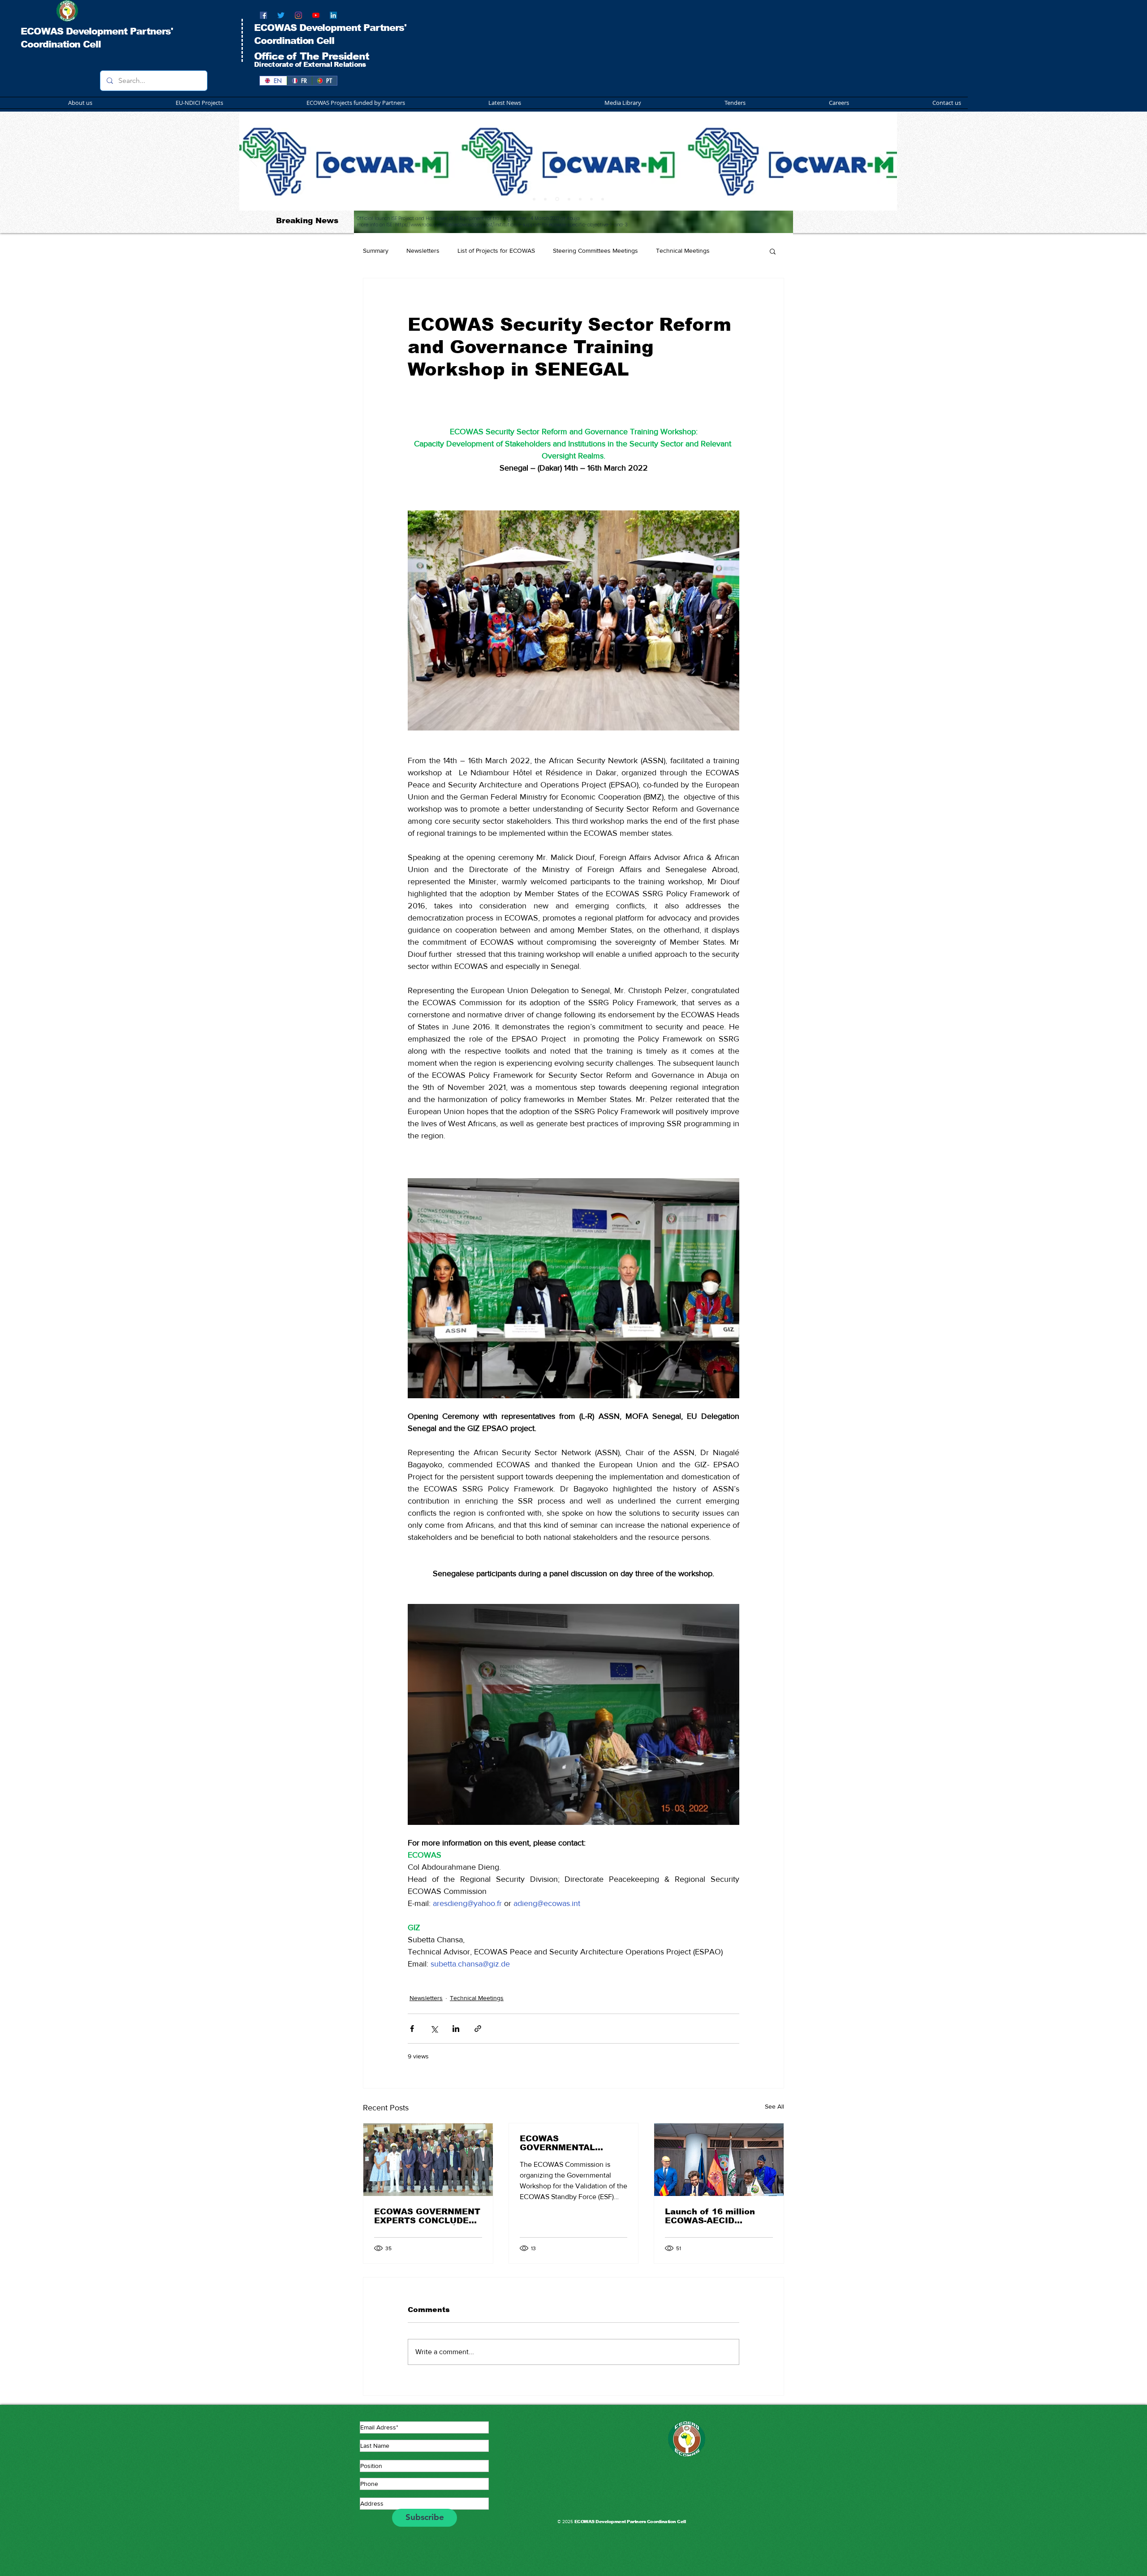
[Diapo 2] (545, 199)
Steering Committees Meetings (595, 251)
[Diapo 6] (580, 199)
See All (774, 2106)
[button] (321, 103)
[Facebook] (263, 15)
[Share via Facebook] (412, 2029)
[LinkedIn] (333, 15)
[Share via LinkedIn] (456, 2029)
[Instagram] (298, 15)
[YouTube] (316, 15)
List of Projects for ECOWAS (496, 251)
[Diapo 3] (556, 199)
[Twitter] (281, 15)
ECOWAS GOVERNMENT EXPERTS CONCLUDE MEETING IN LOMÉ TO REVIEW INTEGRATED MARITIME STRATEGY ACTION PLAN (427, 2216)
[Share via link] (478, 2029)
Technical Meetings (683, 251)
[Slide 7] (591, 199)
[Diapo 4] (568, 199)
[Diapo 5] (603, 199)
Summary (376, 251)
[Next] (883, 161)
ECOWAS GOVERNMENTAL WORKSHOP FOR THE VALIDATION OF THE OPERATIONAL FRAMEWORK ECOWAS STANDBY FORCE (570, 2143)
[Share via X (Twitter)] (434, 2029)
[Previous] (254, 161)
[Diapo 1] (534, 199)
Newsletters (423, 251)
